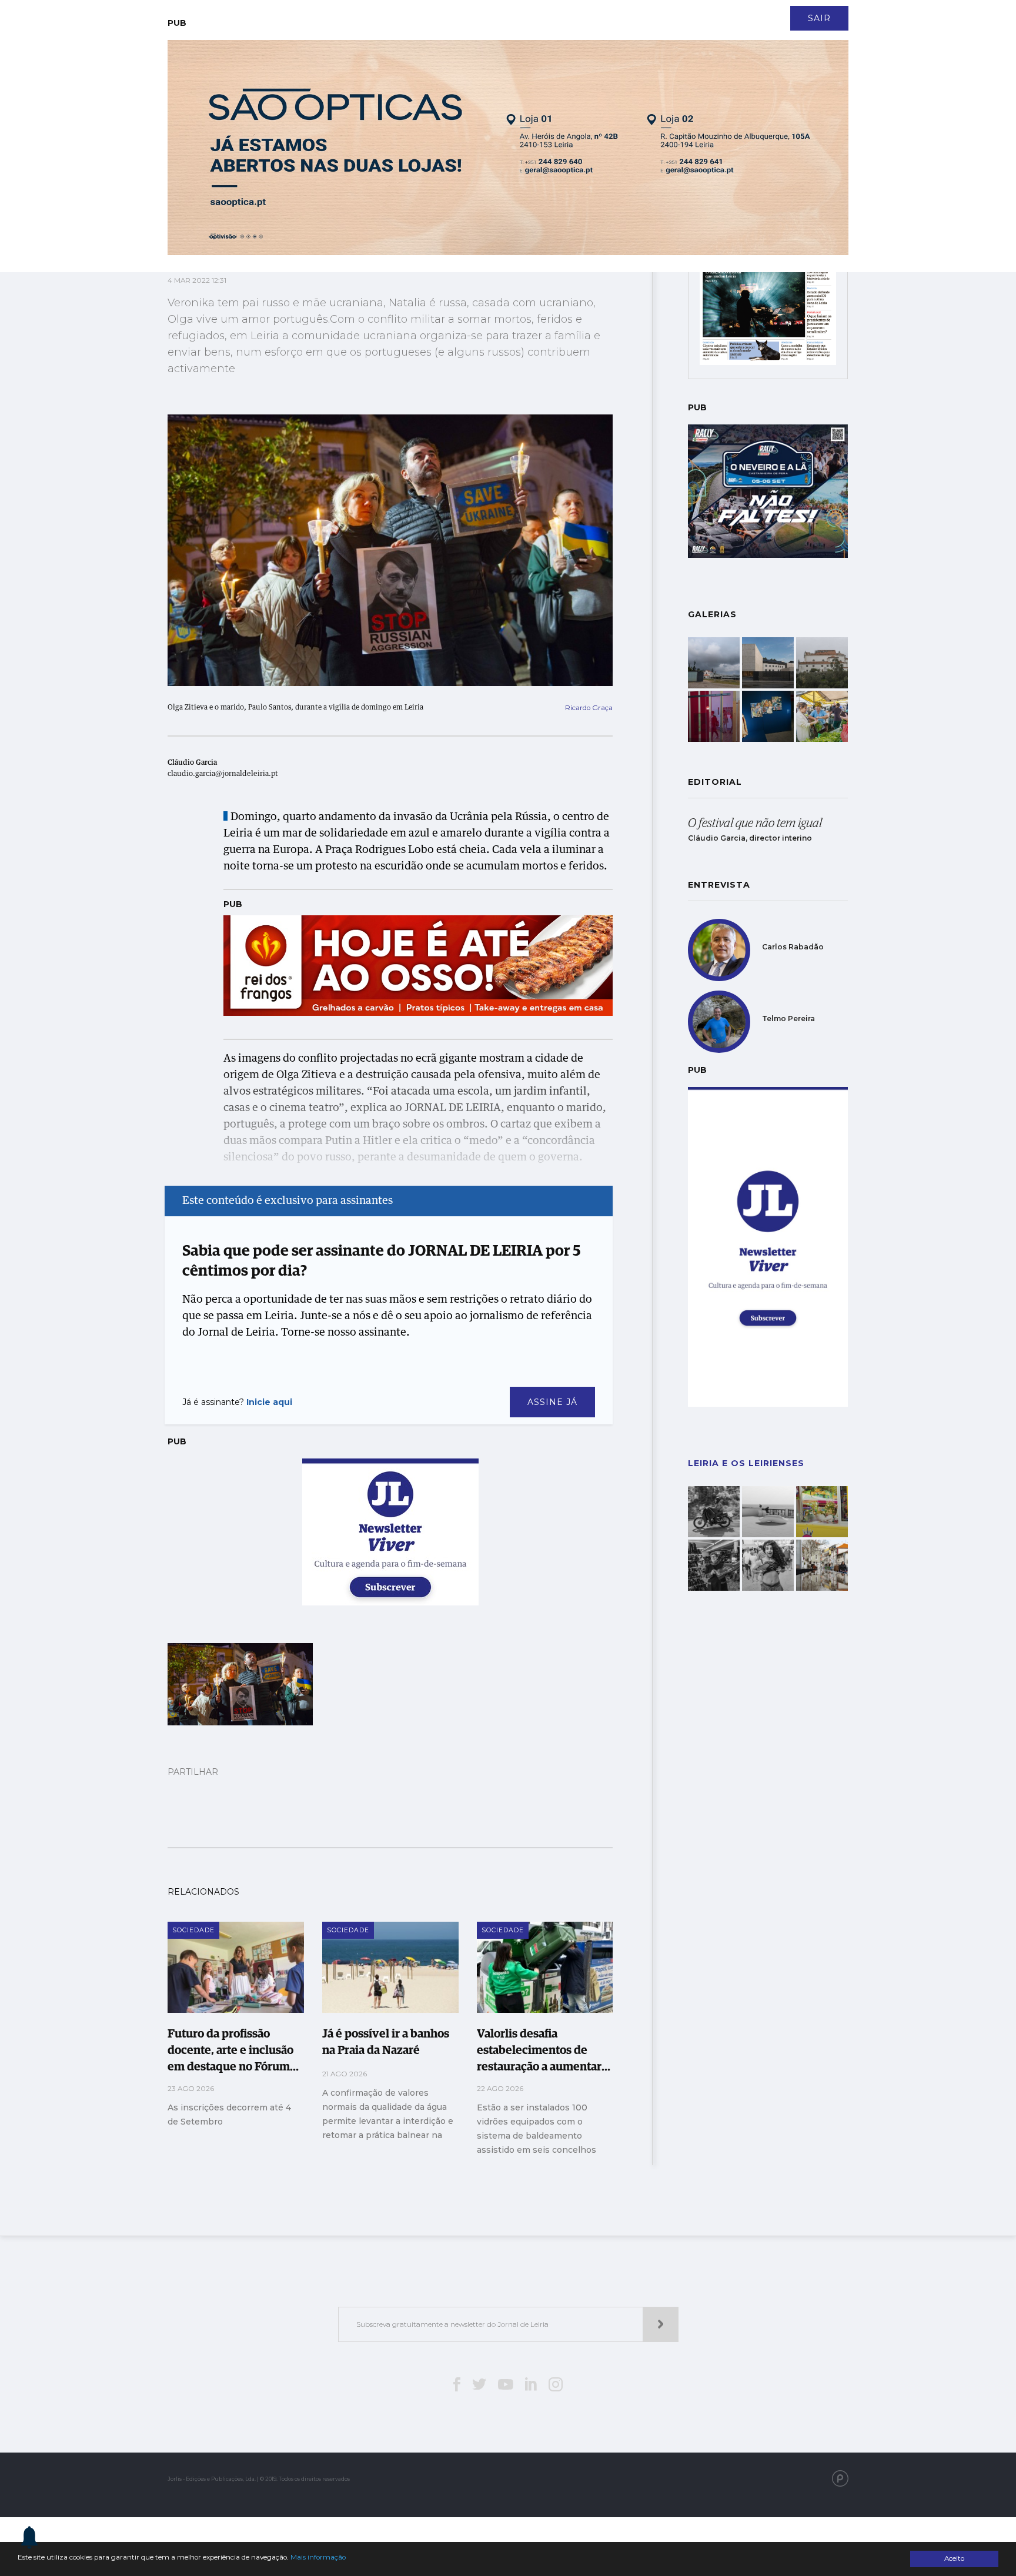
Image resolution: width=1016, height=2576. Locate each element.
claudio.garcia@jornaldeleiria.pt (223, 774)
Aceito (954, 2558)
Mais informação (318, 2557)
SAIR (819, 18)
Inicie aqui (269, 1402)
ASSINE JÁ (552, 1402)
